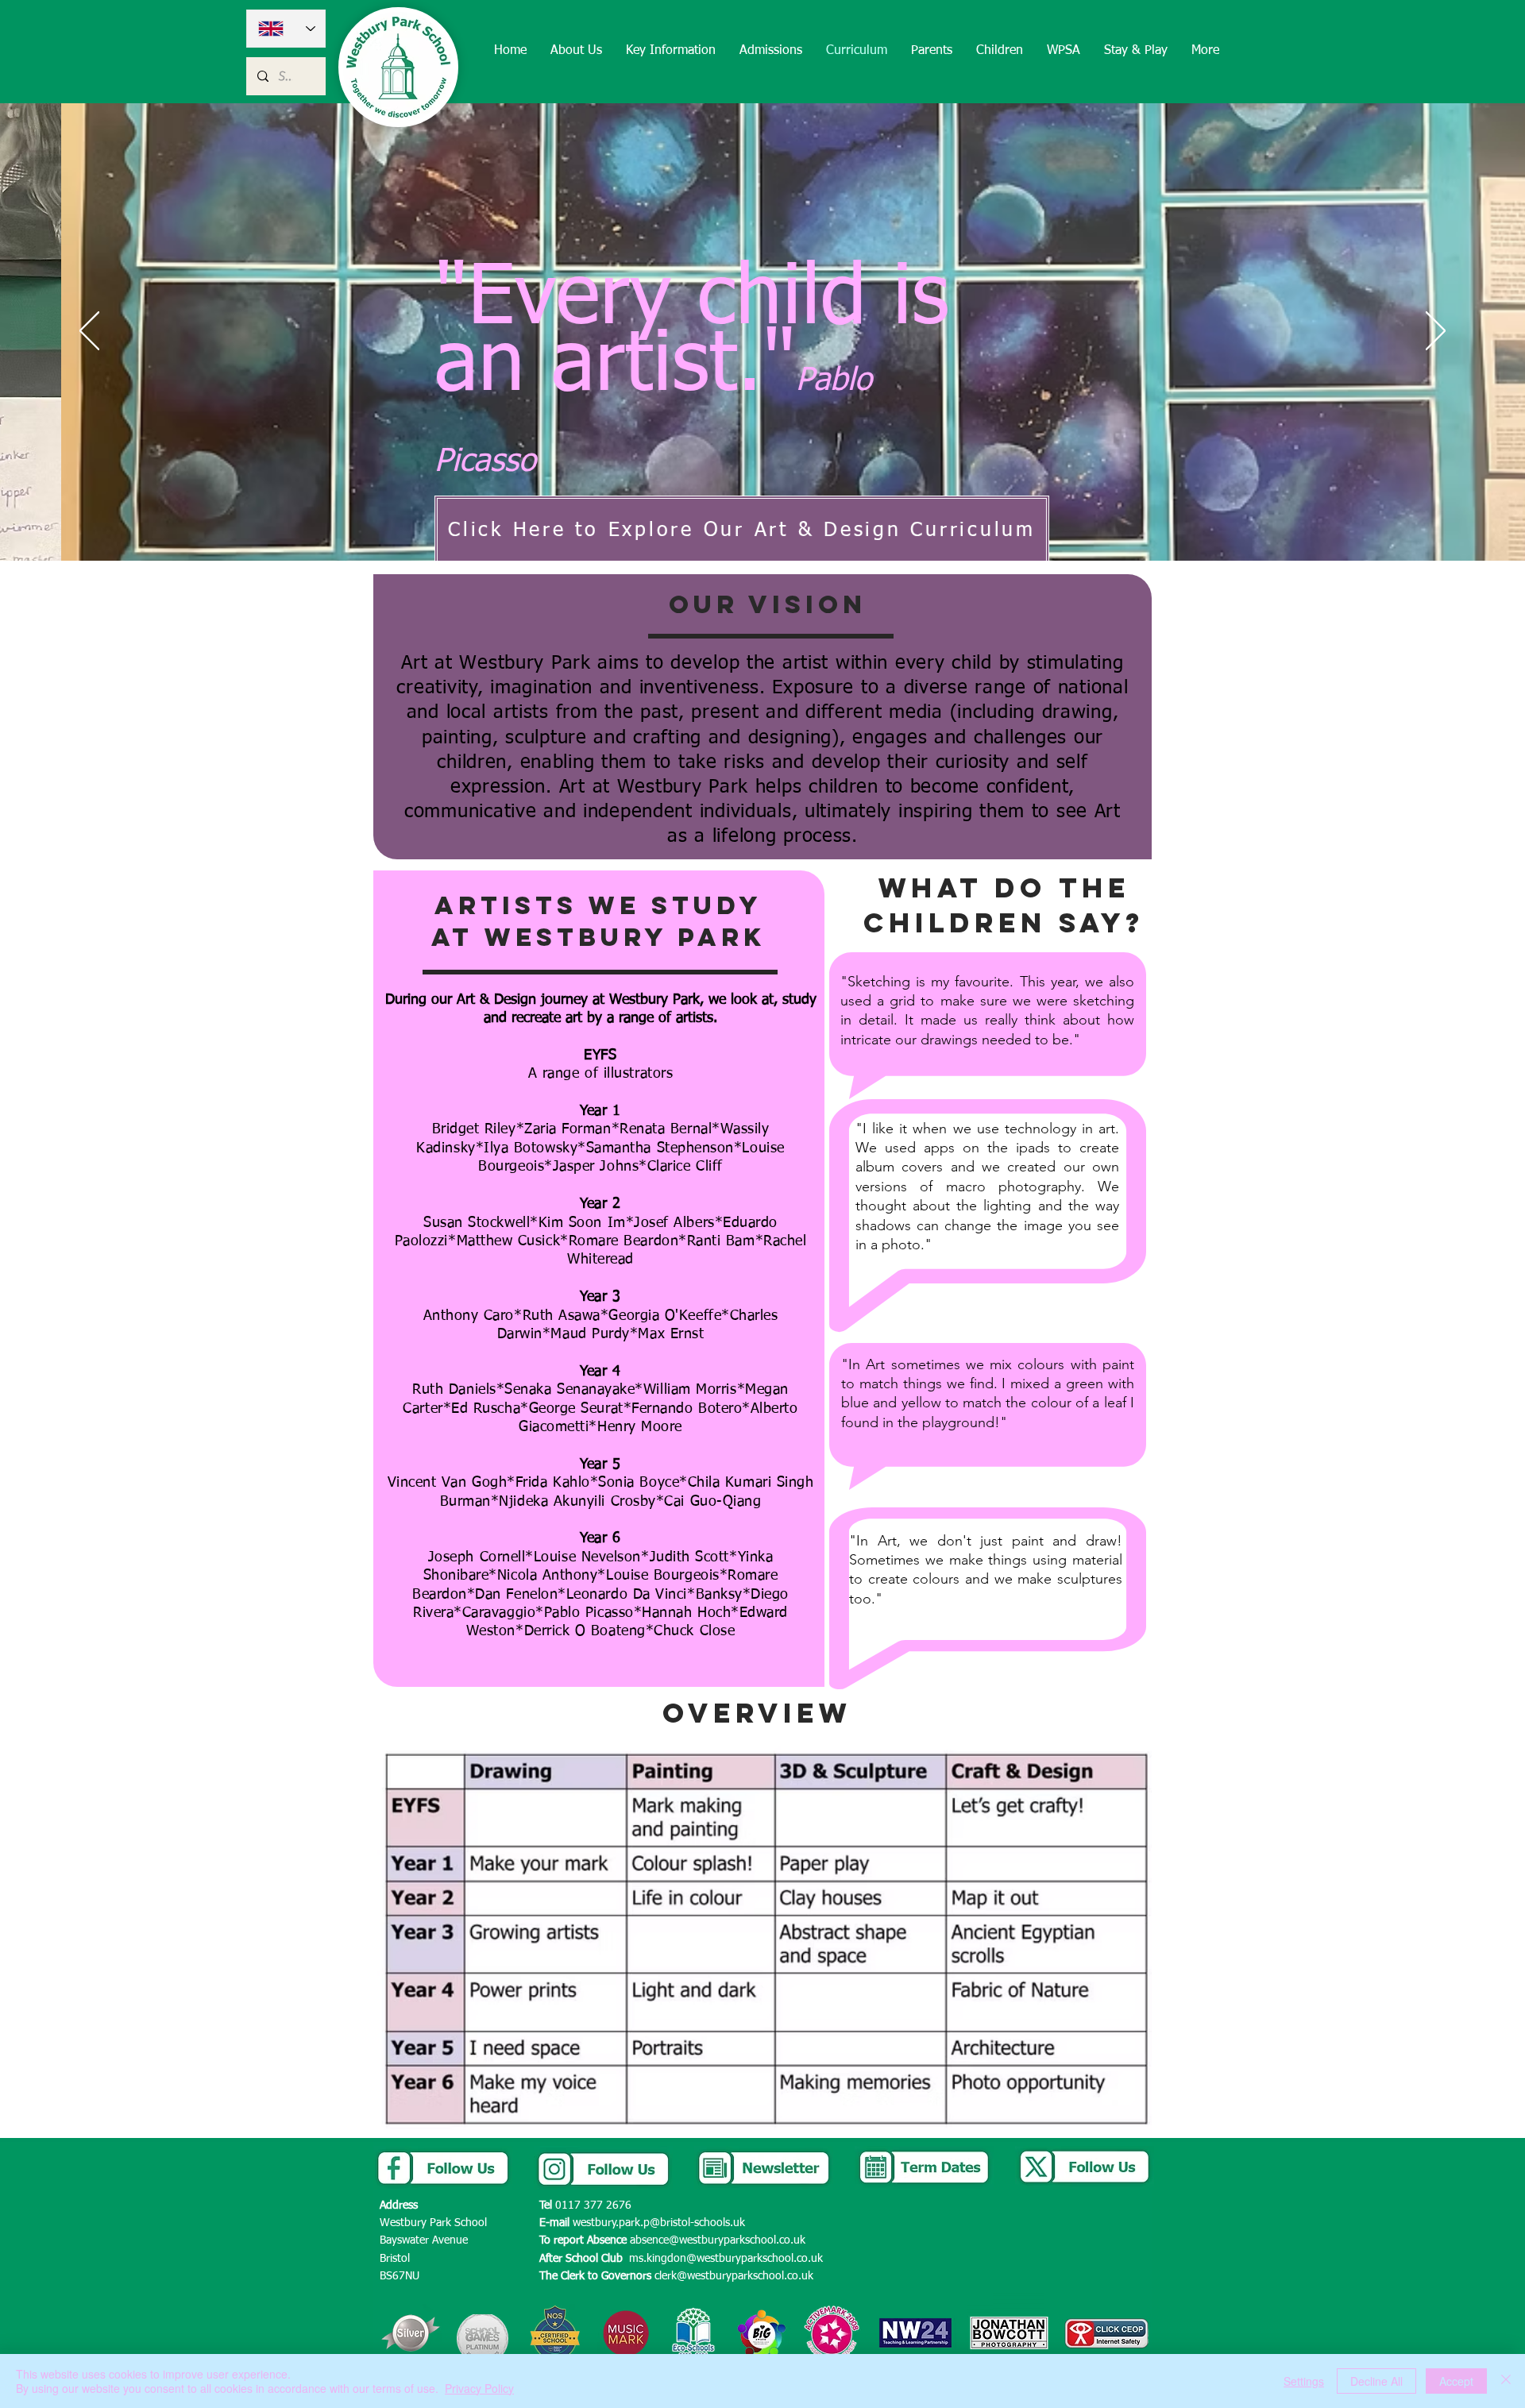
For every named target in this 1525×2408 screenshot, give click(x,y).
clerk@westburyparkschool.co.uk (734, 2276)
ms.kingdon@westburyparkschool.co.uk (726, 2259)
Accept (1456, 2381)
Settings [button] (1304, 2381)
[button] (576, 51)
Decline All (1376, 2381)
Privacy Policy (479, 2388)
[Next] (1436, 332)
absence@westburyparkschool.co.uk (718, 2240)
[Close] (1506, 2381)
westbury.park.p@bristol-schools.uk (659, 2223)
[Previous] (89, 332)
